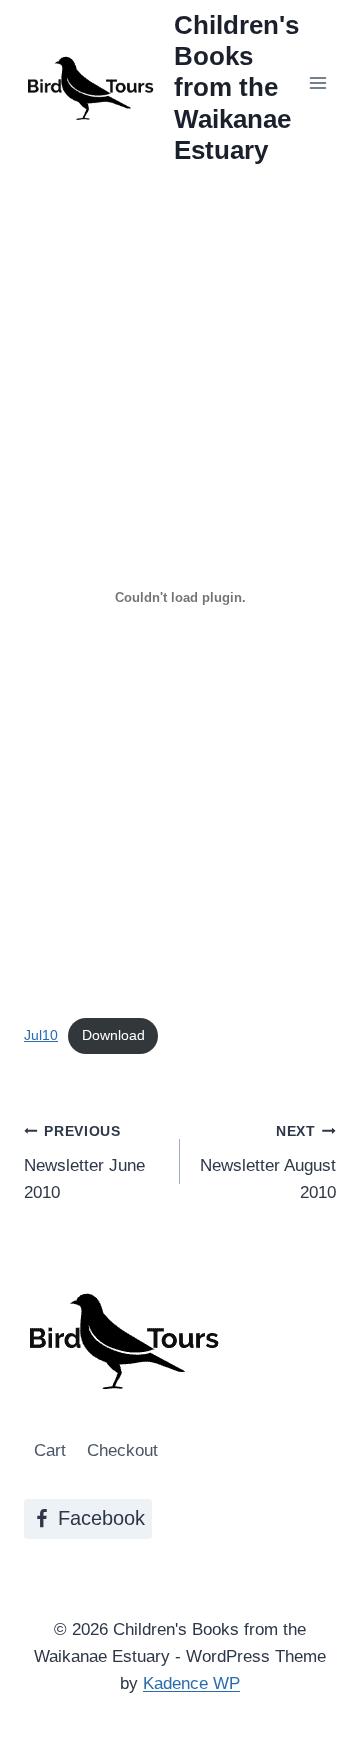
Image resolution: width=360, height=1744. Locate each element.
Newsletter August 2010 (268, 1163)
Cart (50, 1450)
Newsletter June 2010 (84, 1163)
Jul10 (41, 1035)
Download (113, 1035)
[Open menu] (317, 82)
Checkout (122, 1450)
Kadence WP (191, 1683)
